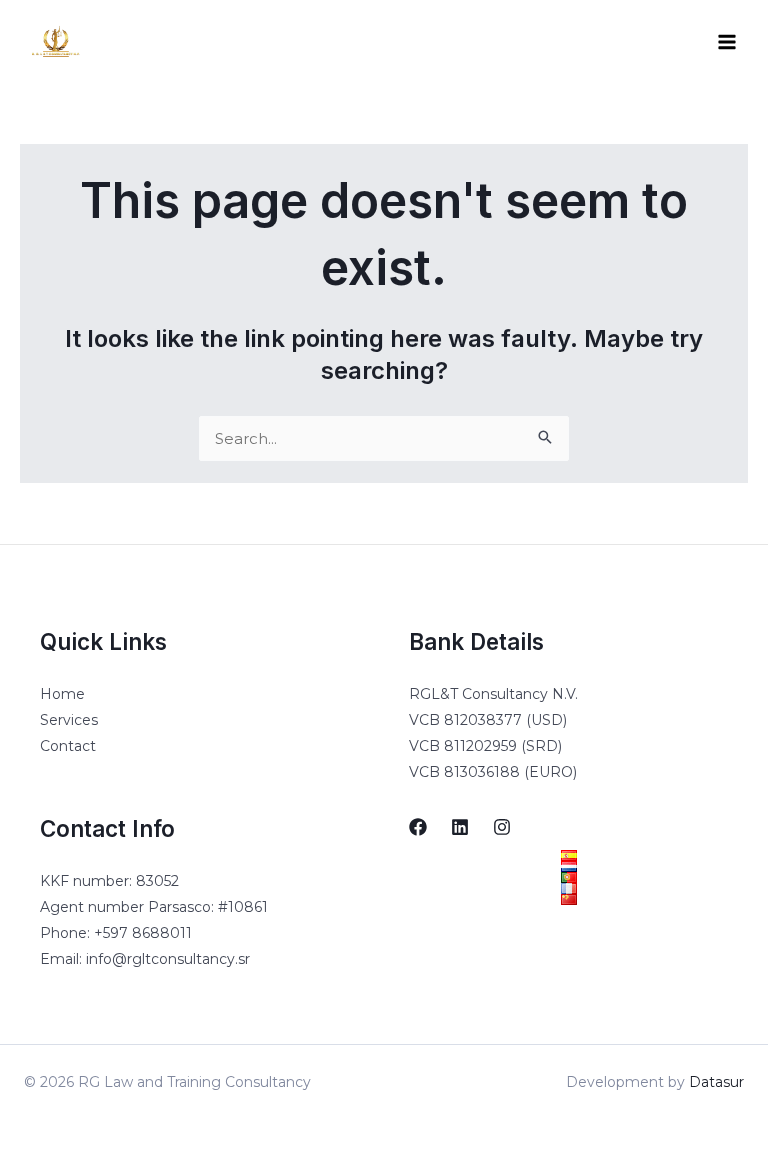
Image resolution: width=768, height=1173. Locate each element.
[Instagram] (502, 827)
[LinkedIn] (460, 827)
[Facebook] (418, 827)
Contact (68, 746)
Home (62, 694)
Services (69, 720)
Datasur (716, 1082)
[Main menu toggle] (727, 42)
